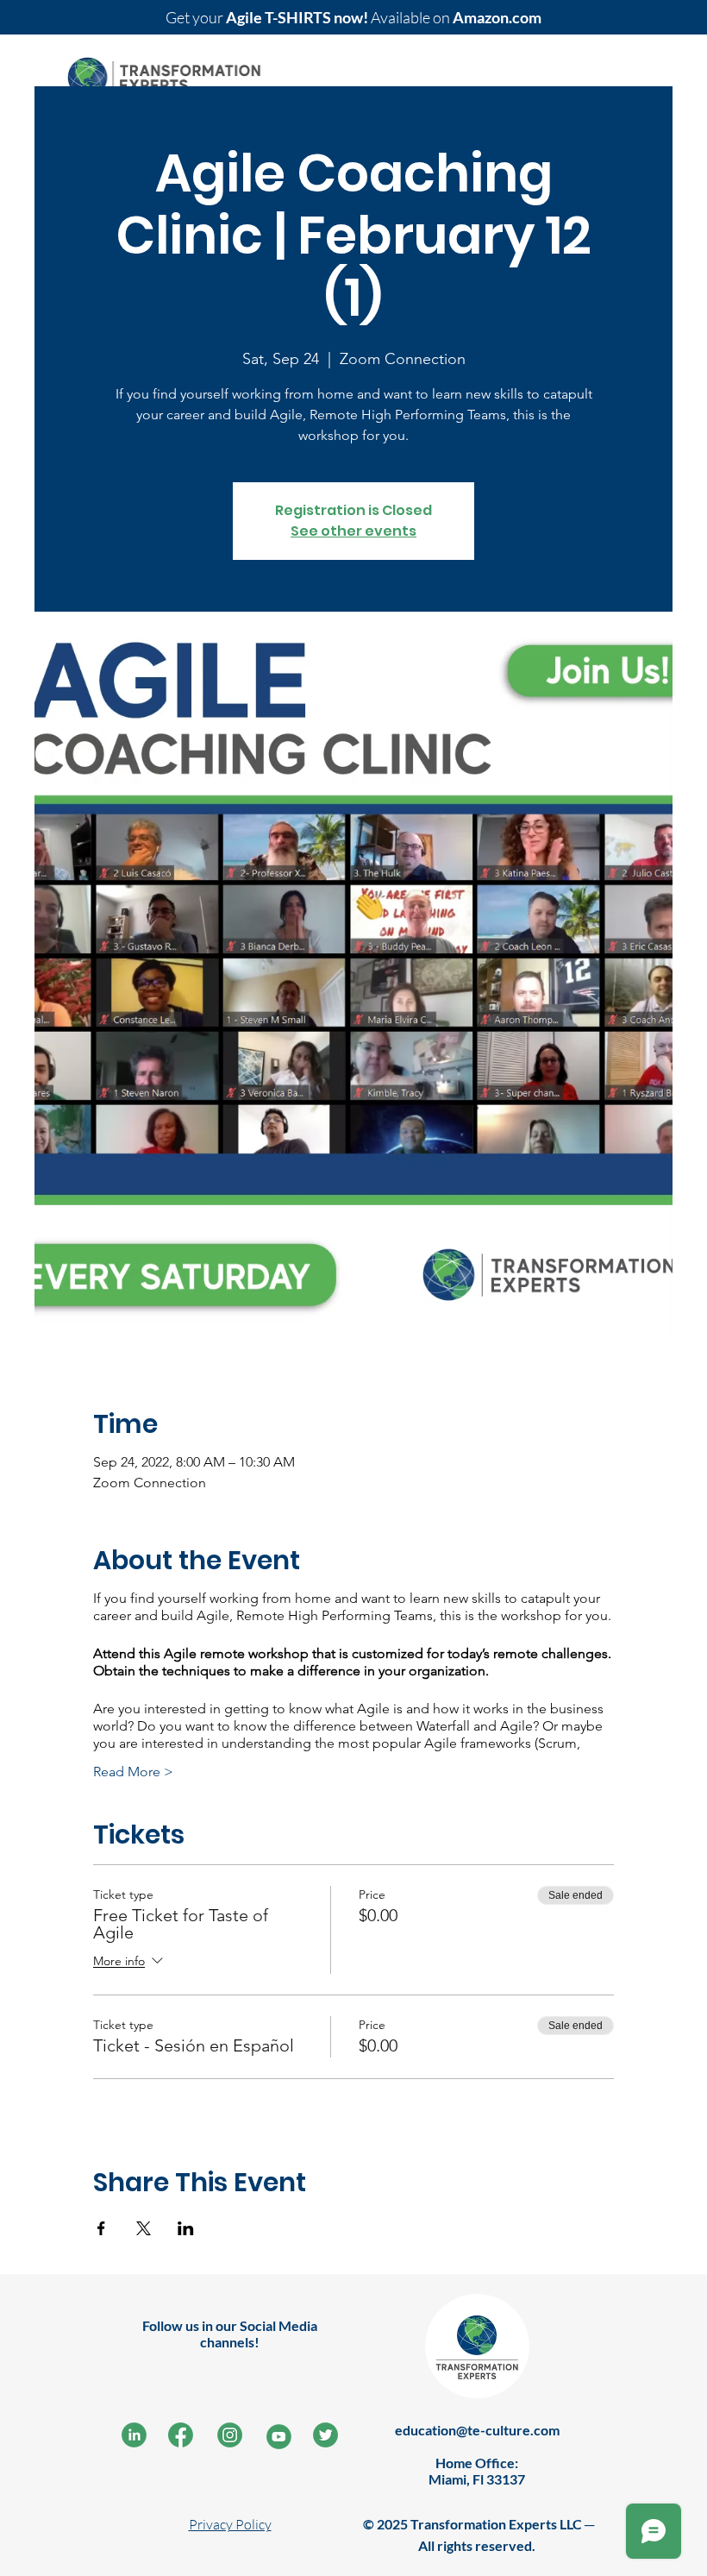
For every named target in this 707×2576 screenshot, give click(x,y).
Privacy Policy (230, 2524)
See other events (353, 531)
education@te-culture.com (477, 2430)
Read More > (133, 1772)
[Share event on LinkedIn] (186, 2228)
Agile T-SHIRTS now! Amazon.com (353, 17)
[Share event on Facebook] (101, 2228)
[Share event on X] (144, 2228)
